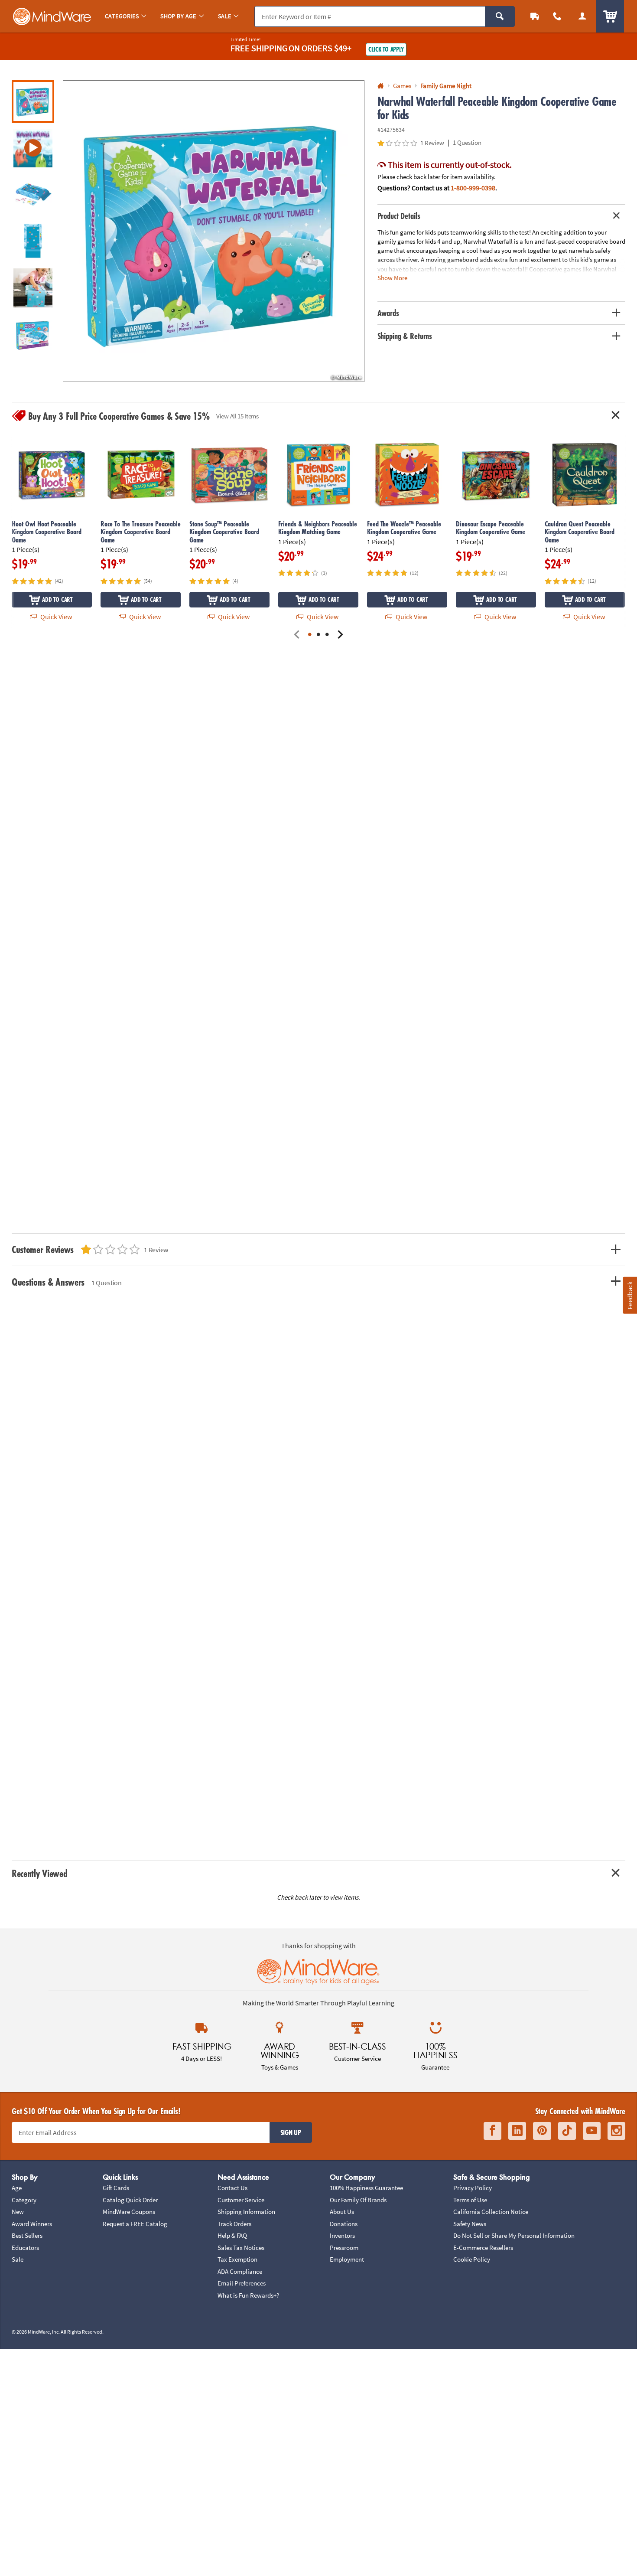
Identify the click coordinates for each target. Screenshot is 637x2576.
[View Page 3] (327, 635)
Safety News (470, 2224)
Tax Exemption (237, 2259)
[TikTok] (567, 2131)
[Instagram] (616, 2131)
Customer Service (241, 2200)
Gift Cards (116, 2188)
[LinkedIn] (517, 2131)
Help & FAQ (232, 2235)
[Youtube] (592, 2131)
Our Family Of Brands (358, 2200)
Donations (344, 2224)
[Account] (582, 16)
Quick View (55, 617)
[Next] (340, 635)
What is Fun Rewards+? (248, 2295)
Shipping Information (246, 2212)
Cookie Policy (472, 2259)
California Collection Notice (491, 2212)
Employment (347, 2259)
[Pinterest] (542, 2131)
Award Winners (32, 2224)
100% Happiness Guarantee (366, 2188)
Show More (392, 277)
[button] (214, 231)
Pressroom (344, 2248)
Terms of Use (470, 2200)
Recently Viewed (39, 1873)
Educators (25, 2248)
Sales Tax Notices (241, 2248)
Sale (18, 2259)
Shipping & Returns (405, 336)
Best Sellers (27, 2235)
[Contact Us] (557, 16)
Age (17, 2188)
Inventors (342, 2235)
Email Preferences (242, 2283)
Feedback (630, 1295)
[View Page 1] (310, 635)
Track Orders (234, 2224)
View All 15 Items (237, 416)
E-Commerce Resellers (483, 2248)
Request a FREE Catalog (135, 2224)
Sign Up (291, 2132)
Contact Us (232, 2188)
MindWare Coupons (129, 2212)
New (18, 2212)
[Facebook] (492, 2131)
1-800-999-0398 (473, 188)
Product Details (399, 216)
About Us (342, 2212)
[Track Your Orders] (535, 16)
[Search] (500, 16)
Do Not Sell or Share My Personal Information (514, 2235)
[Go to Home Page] (381, 86)
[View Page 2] (318, 635)
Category (24, 2200)
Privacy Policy (473, 2188)
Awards (388, 313)
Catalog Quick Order (130, 2200)
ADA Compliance (240, 2271)
